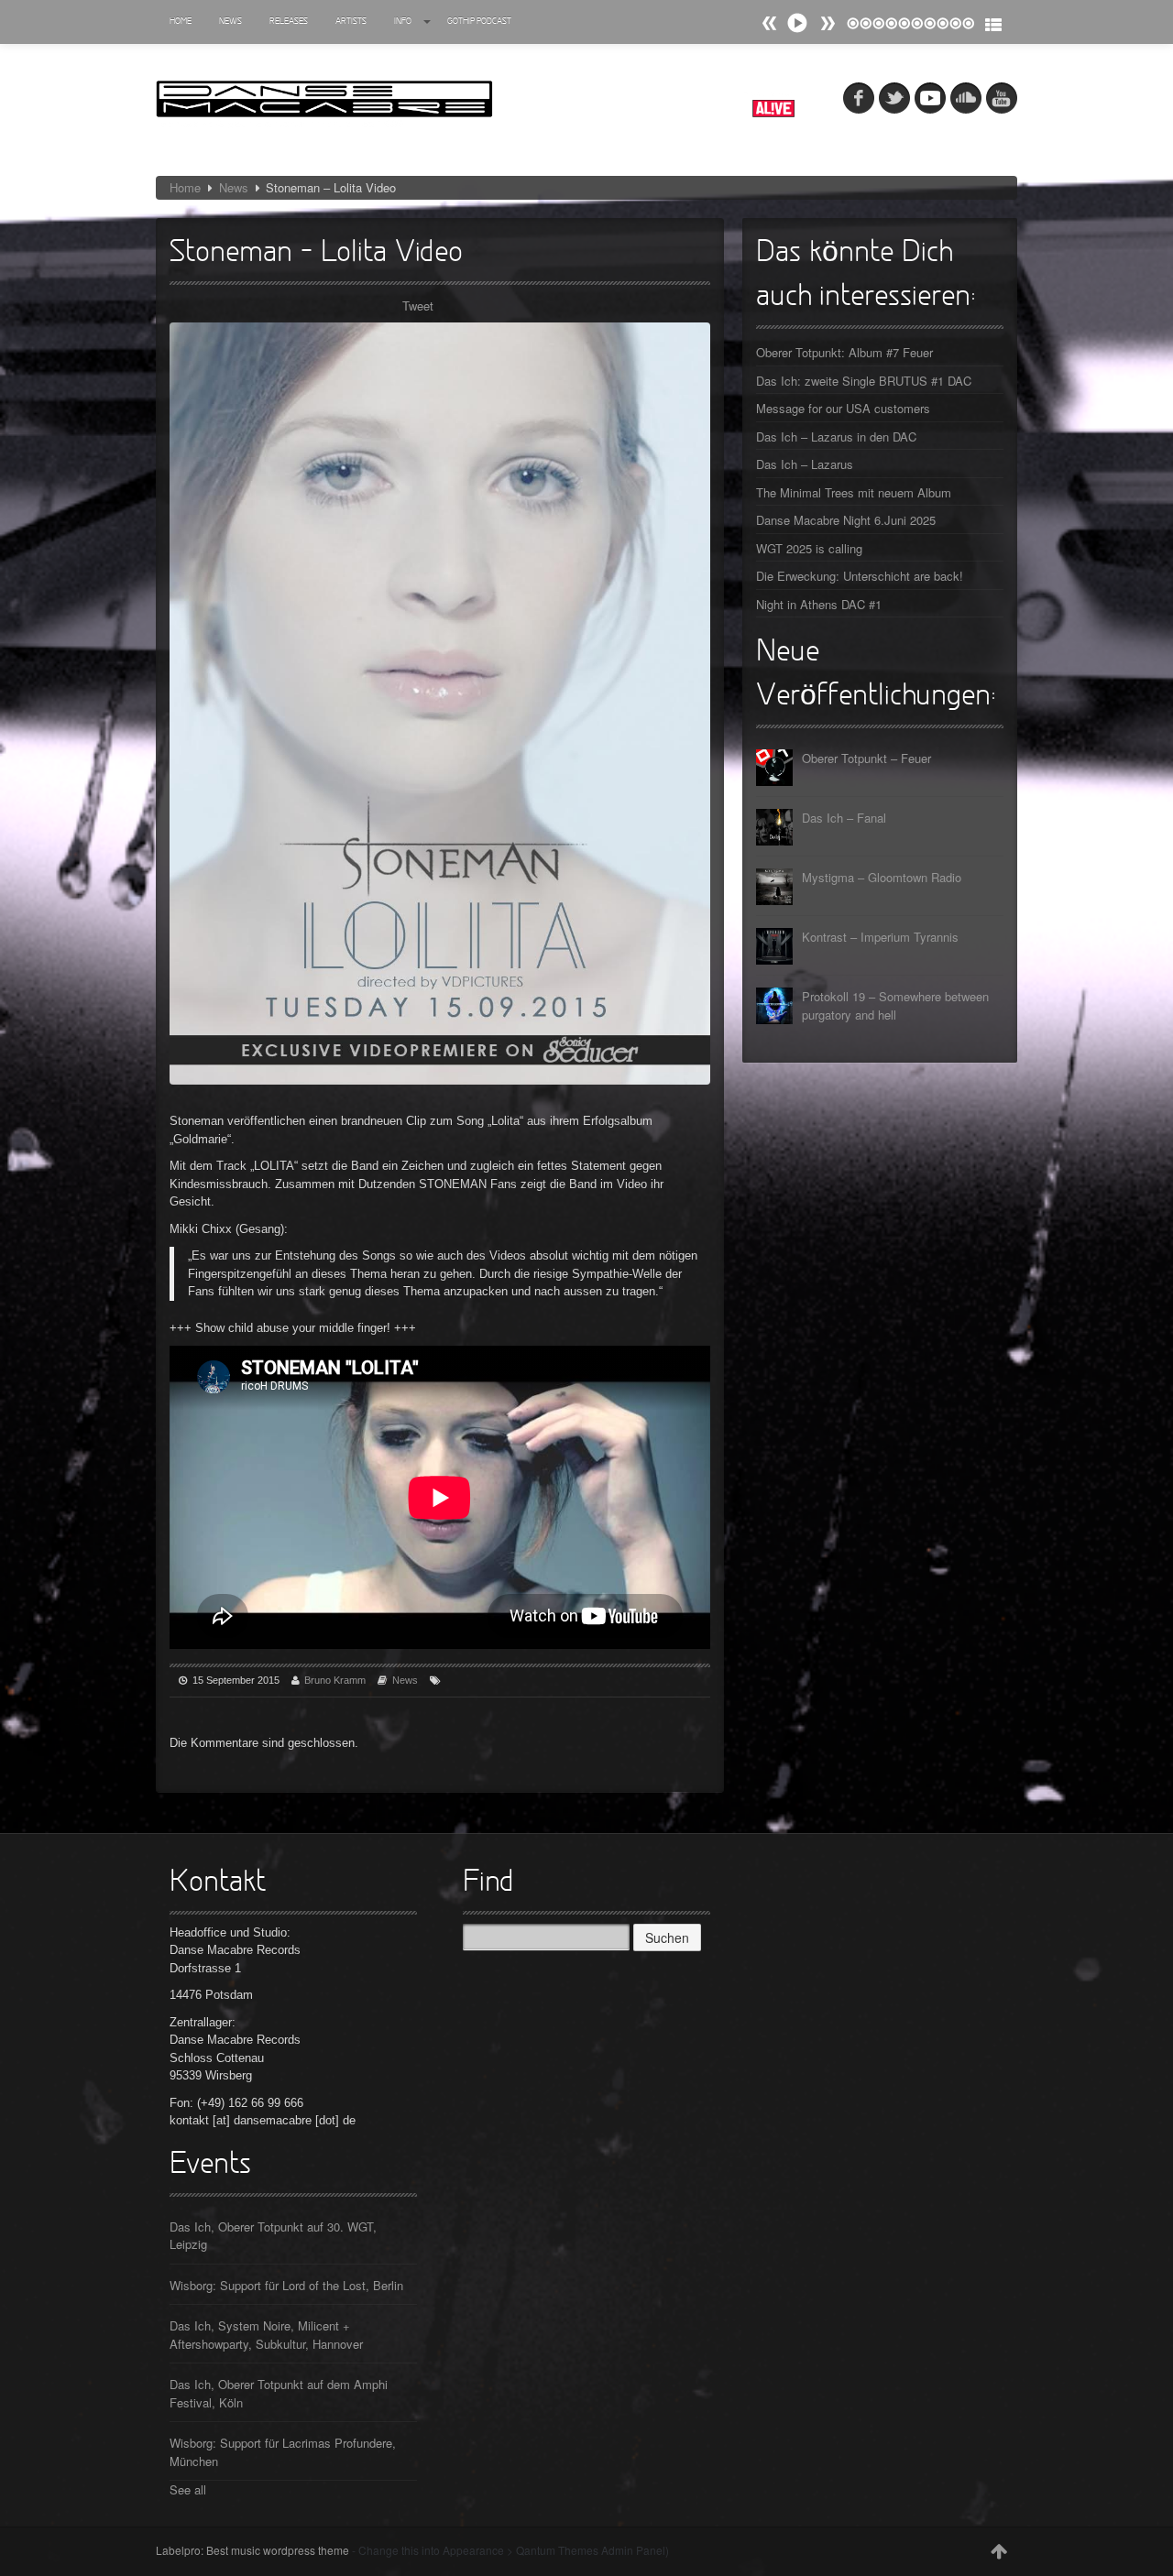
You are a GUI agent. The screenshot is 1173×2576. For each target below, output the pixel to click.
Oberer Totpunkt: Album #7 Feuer (844, 352)
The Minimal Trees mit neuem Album (854, 492)
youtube (1002, 98)
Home (181, 22)
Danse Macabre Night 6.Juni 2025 (846, 520)
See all (188, 2489)
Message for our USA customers (843, 408)
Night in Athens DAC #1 (819, 604)
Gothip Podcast (479, 22)
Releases (289, 22)
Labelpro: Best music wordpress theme (252, 2550)
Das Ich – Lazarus (805, 464)
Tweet (418, 306)
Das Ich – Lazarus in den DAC (836, 437)
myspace (930, 98)
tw (894, 98)
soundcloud (966, 98)
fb (859, 98)
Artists (351, 22)
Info (403, 22)
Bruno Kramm (335, 1680)
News (230, 22)
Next (770, 23)
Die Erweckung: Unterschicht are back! (860, 576)
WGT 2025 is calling (809, 548)
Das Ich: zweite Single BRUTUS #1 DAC (864, 381)
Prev (828, 23)
